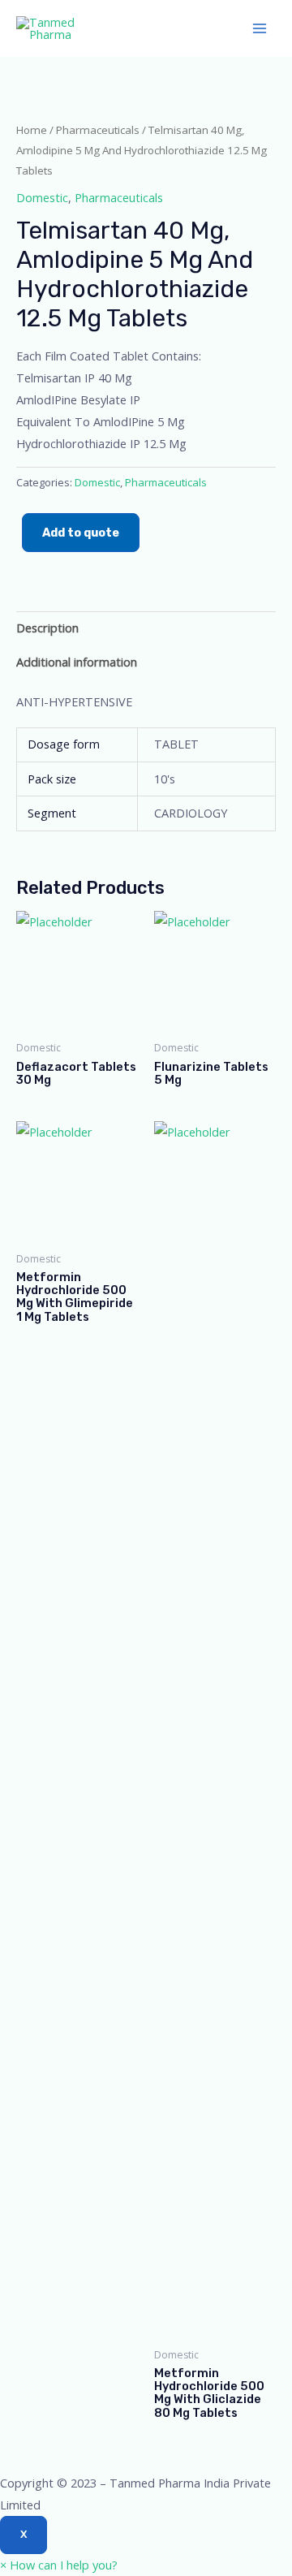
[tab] (146, 628)
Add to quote (81, 533)
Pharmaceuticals (98, 130)
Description (47, 628)
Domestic (42, 197)
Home (32, 130)
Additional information (77, 662)
